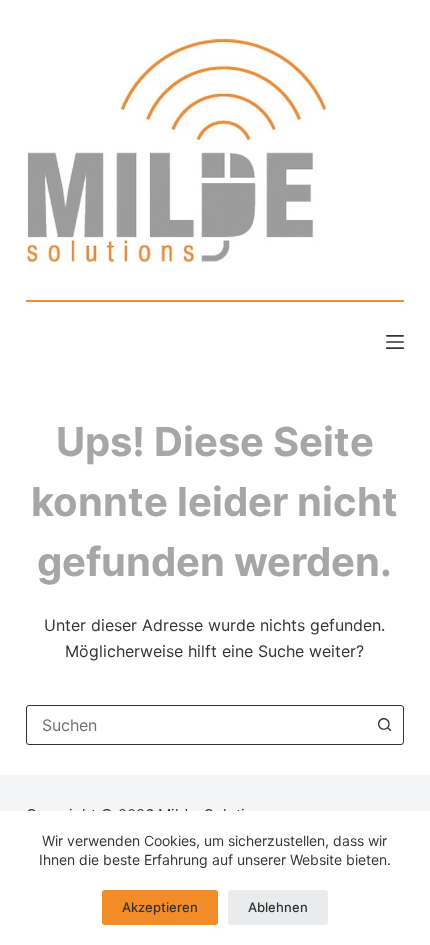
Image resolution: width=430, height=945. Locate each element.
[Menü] (395, 342)
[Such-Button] (384, 725)
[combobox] (196, 725)
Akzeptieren (160, 907)
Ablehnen (278, 907)
